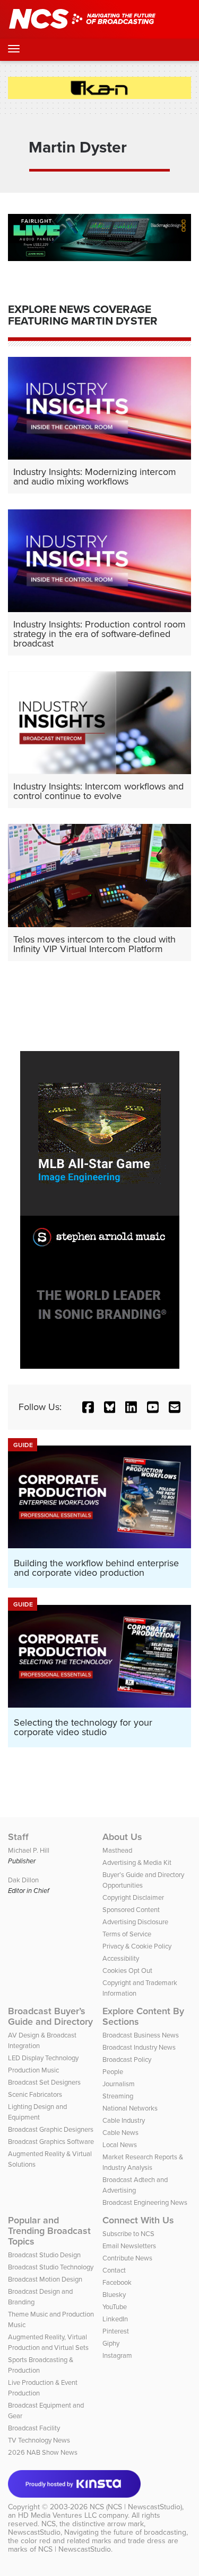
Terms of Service (127, 1934)
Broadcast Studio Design (44, 2255)
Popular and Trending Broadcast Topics (49, 2231)
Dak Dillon (23, 1880)
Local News (120, 2145)
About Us (122, 1837)
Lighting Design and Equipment (37, 2112)
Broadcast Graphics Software (51, 2142)
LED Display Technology (43, 2058)
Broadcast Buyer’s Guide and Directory (50, 2016)
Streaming (118, 2096)
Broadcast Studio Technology (51, 2267)
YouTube (115, 2307)
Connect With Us (138, 2220)
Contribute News (127, 2258)
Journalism (119, 2084)
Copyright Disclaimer (133, 1897)
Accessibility (121, 1958)
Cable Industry (124, 2120)
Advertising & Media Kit (137, 1863)
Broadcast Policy (127, 2059)
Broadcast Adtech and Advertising (135, 2185)
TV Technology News (39, 2440)
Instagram (117, 2355)
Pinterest (116, 2331)
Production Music (33, 2070)
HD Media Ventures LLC (57, 2515)
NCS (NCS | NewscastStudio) (136, 2507)
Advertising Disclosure (135, 1922)
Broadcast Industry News (139, 2047)
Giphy (111, 2343)
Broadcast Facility (34, 2428)
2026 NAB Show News (43, 2452)
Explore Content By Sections (143, 2016)
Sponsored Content (131, 1910)
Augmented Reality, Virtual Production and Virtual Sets (48, 2342)
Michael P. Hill (29, 1850)
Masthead (117, 1850)
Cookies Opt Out (127, 1971)
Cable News (120, 2133)
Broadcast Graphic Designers (51, 2129)
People (113, 2072)
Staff (18, 1837)
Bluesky (114, 2295)
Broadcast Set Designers (44, 2082)
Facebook (117, 2282)
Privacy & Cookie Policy (137, 1946)
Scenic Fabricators (35, 2094)
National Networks (130, 2108)
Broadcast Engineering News (145, 2202)
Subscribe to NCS (128, 2234)
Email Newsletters (129, 2246)
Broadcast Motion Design (45, 2279)
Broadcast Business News (141, 2035)
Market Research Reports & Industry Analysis (143, 2162)
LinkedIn (115, 2319)
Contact (114, 2270)
